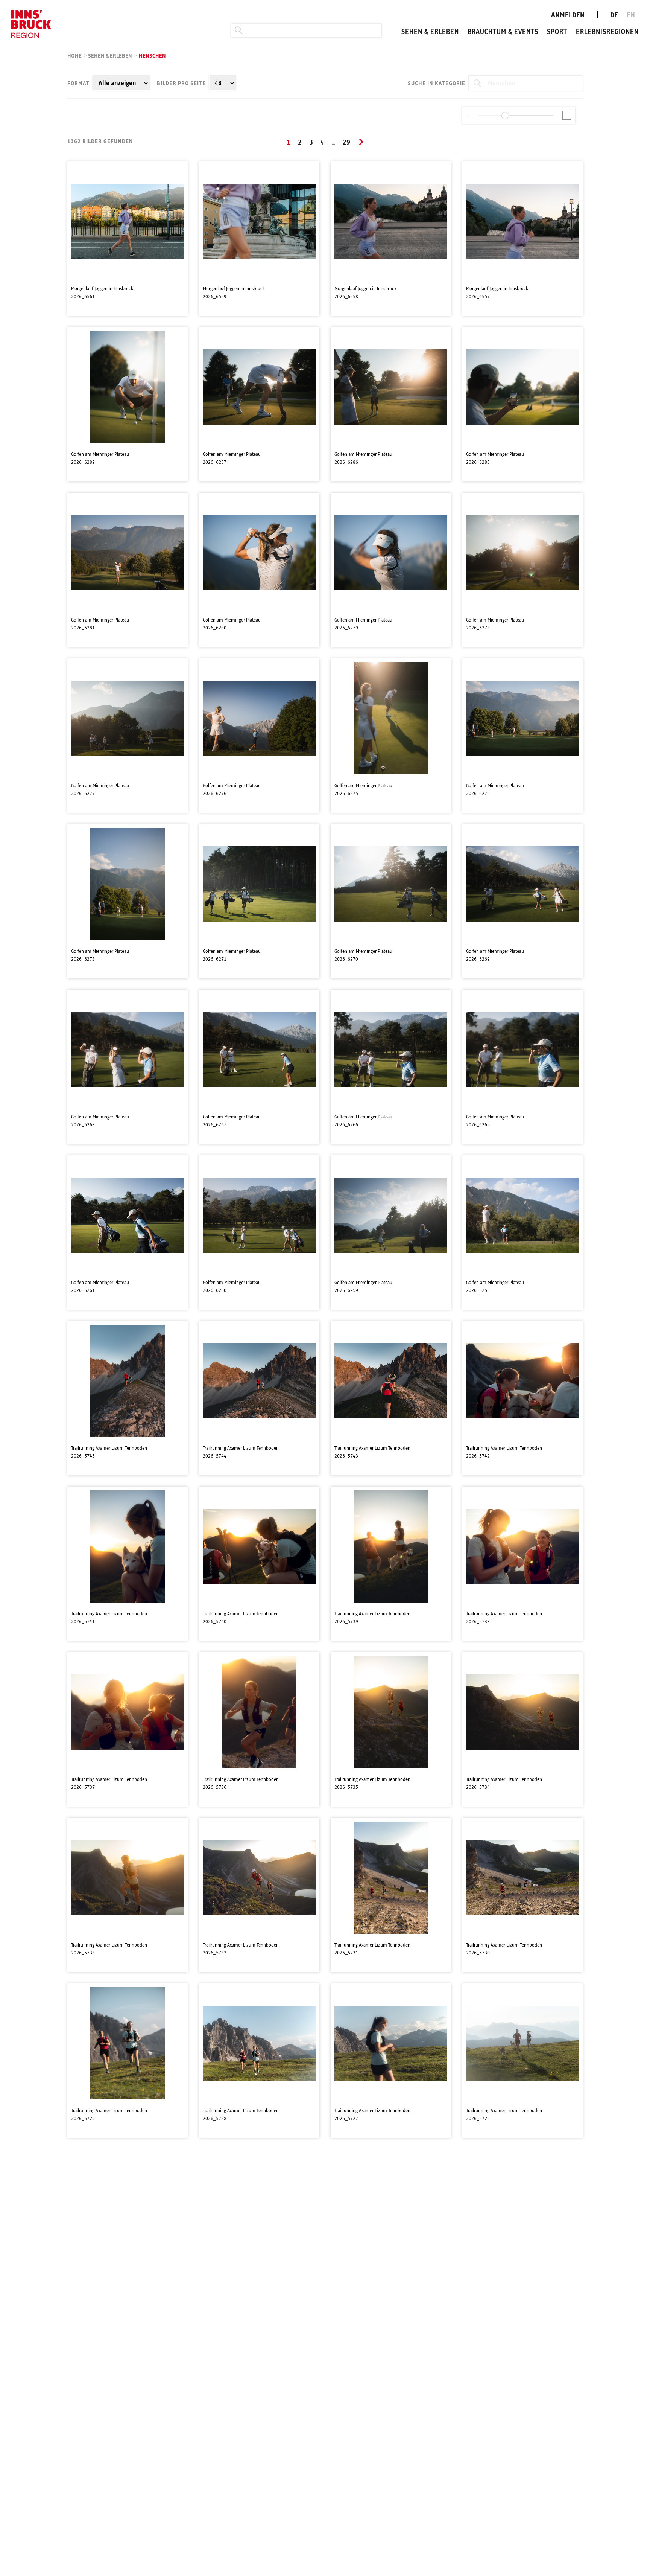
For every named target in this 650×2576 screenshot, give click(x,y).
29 (346, 143)
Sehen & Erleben (430, 32)
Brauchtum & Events (503, 32)
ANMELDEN (568, 15)
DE (614, 15)
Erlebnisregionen (607, 32)
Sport (557, 32)
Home (74, 56)
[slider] (505, 116)
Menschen (152, 56)
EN (631, 15)
